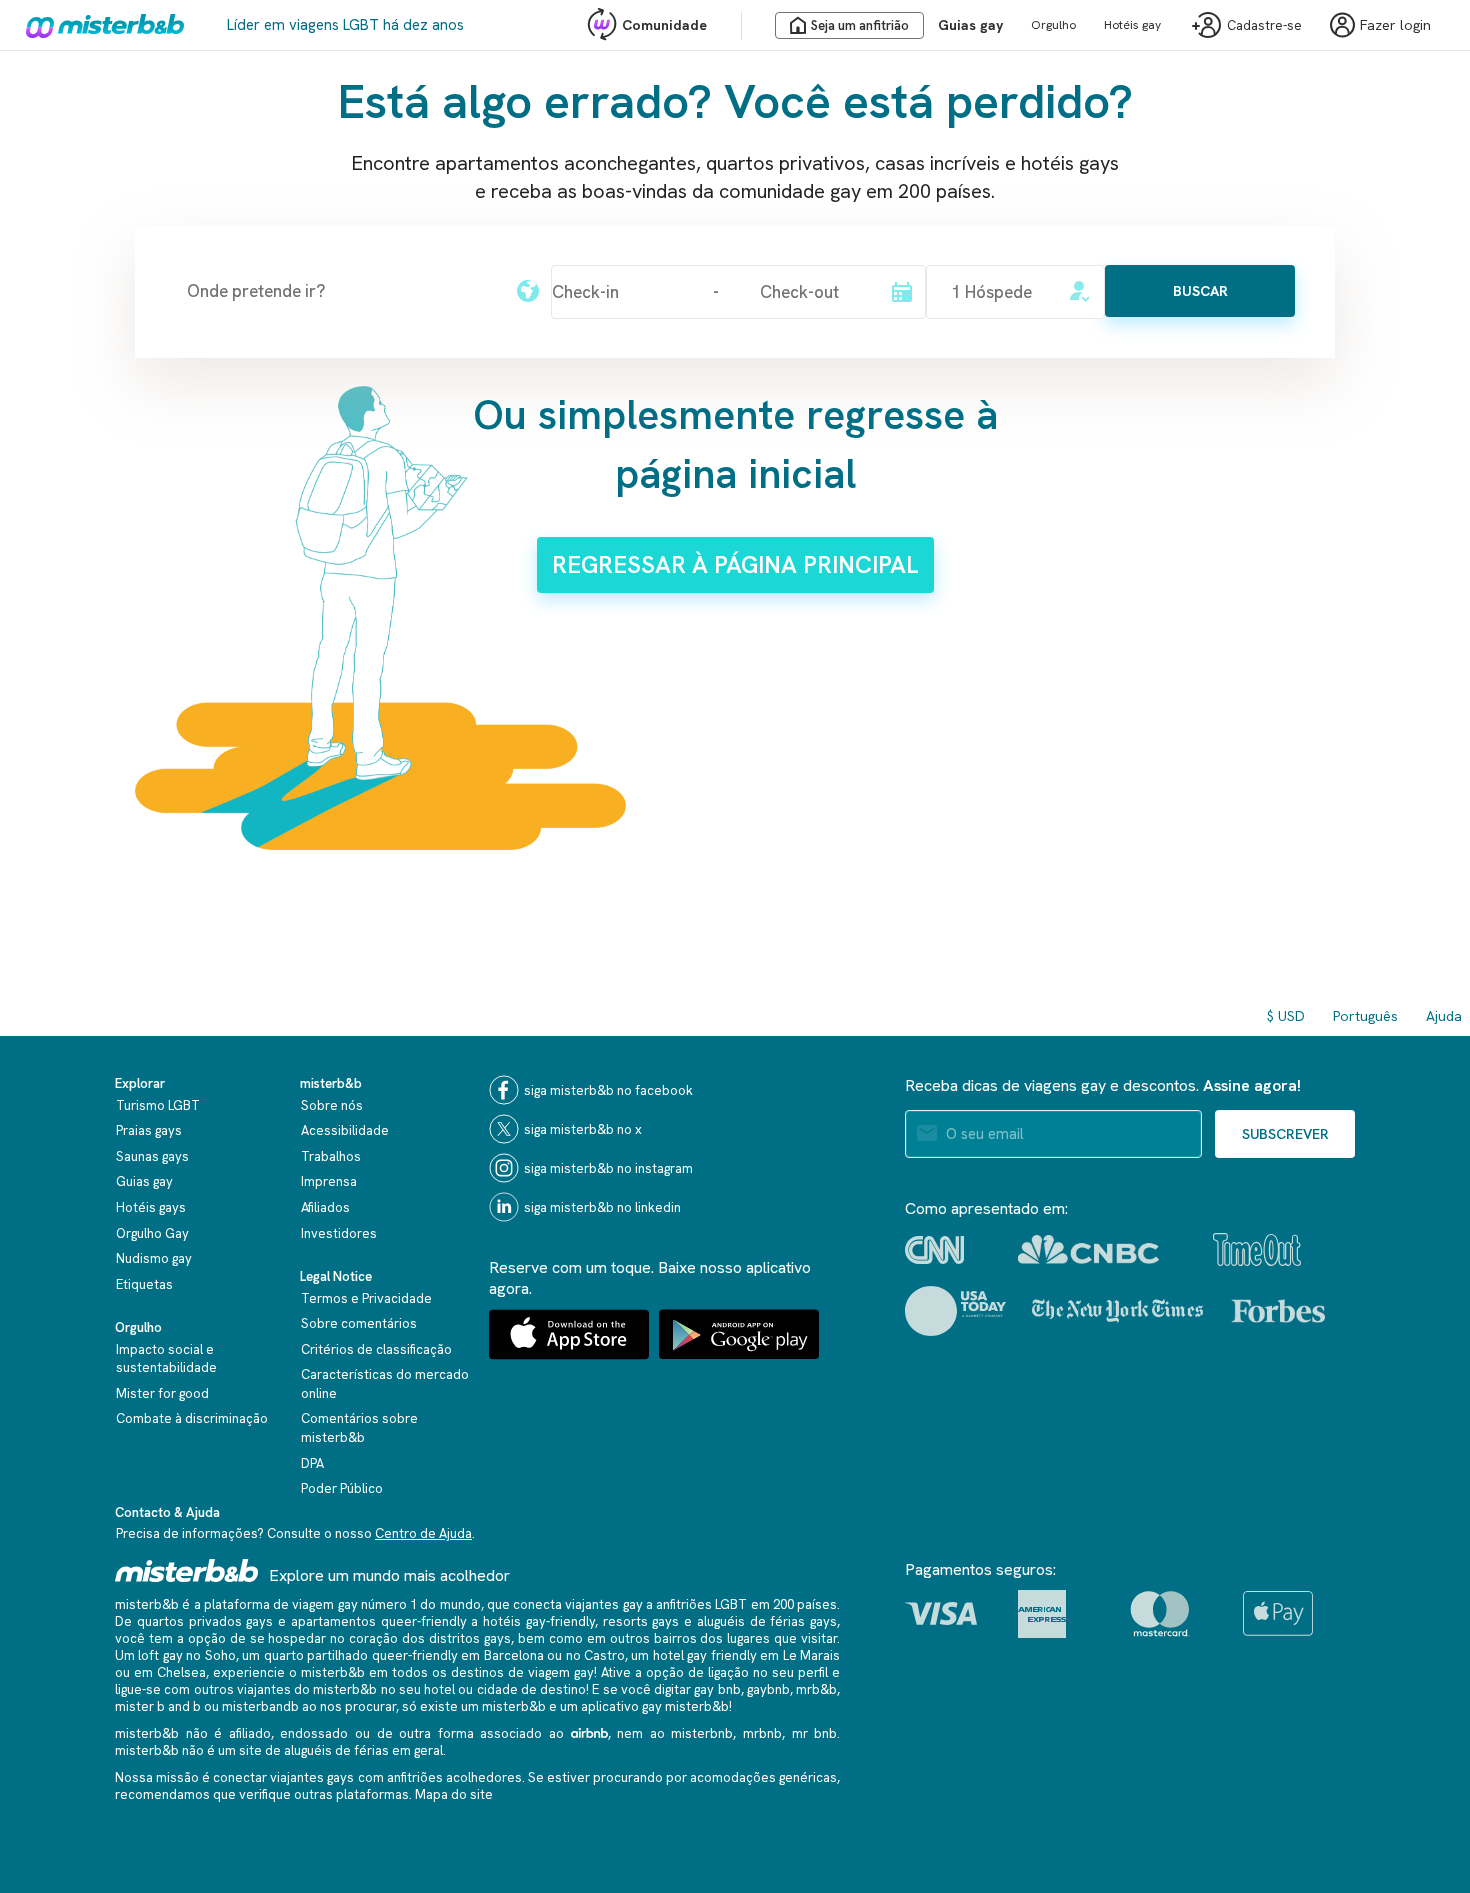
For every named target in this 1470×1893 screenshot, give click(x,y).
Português (1365, 1016)
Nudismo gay (154, 1258)
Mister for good (162, 1393)
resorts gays (641, 1621)
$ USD (1286, 1016)
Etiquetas (144, 1284)
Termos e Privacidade (366, 1298)
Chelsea (181, 1672)
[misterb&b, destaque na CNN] (934, 1250)
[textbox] (340, 291)
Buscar (1200, 291)
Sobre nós (332, 1105)
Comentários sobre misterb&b (359, 1428)
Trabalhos (331, 1156)
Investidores (339, 1233)
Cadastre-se (1264, 25)
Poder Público (342, 1488)
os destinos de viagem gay (513, 1672)
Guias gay (970, 25)
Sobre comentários (359, 1323)
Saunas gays (152, 1156)
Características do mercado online (385, 1384)
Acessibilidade (345, 1130)
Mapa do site (454, 1794)
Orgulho (1053, 25)
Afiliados (325, 1207)
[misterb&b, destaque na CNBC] (1088, 1249)
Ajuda (1444, 1016)
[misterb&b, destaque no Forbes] (1278, 1311)
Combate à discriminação (192, 1418)
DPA (312, 1463)
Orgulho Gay (152, 1233)
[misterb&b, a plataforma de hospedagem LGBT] (100, 25)
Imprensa (329, 1181)
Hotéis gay (1132, 25)
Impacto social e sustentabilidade (166, 1359)
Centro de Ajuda (423, 1533)
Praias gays (149, 1130)
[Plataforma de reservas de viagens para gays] (187, 1570)
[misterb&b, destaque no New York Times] (1117, 1311)
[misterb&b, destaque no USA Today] (955, 1311)
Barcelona (514, 1655)
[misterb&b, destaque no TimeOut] (1257, 1249)
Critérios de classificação (376, 1349)
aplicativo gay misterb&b (655, 1706)
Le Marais (811, 1655)
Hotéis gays (151, 1207)
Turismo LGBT (158, 1105)
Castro (604, 1655)
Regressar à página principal (735, 564)
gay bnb (717, 1689)
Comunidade (664, 25)
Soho (220, 1655)
